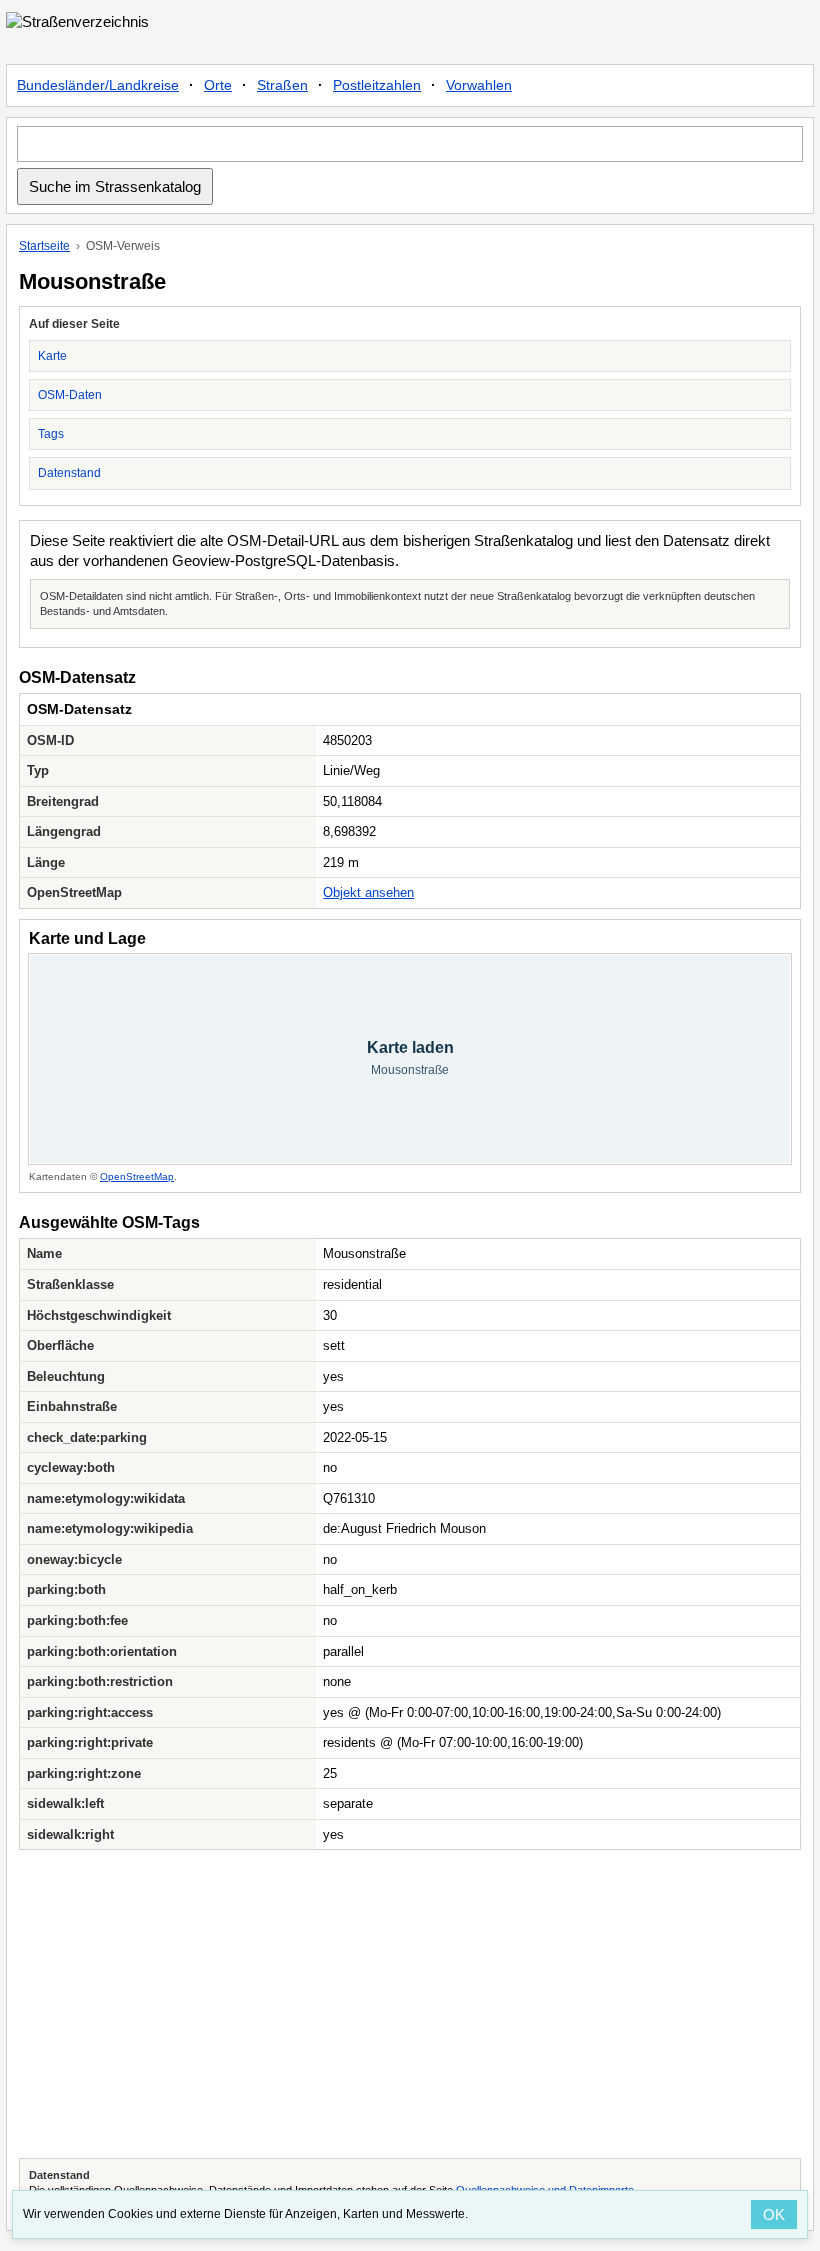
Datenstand (69, 473)
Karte (52, 356)
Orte (218, 85)
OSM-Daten (70, 395)
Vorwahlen (479, 85)
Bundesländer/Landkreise (98, 85)
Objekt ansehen (368, 892)
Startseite (44, 246)
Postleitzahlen (377, 85)
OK (774, 2214)
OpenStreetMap (137, 1176)
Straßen (282, 85)
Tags (51, 434)
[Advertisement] (410, 2004)
